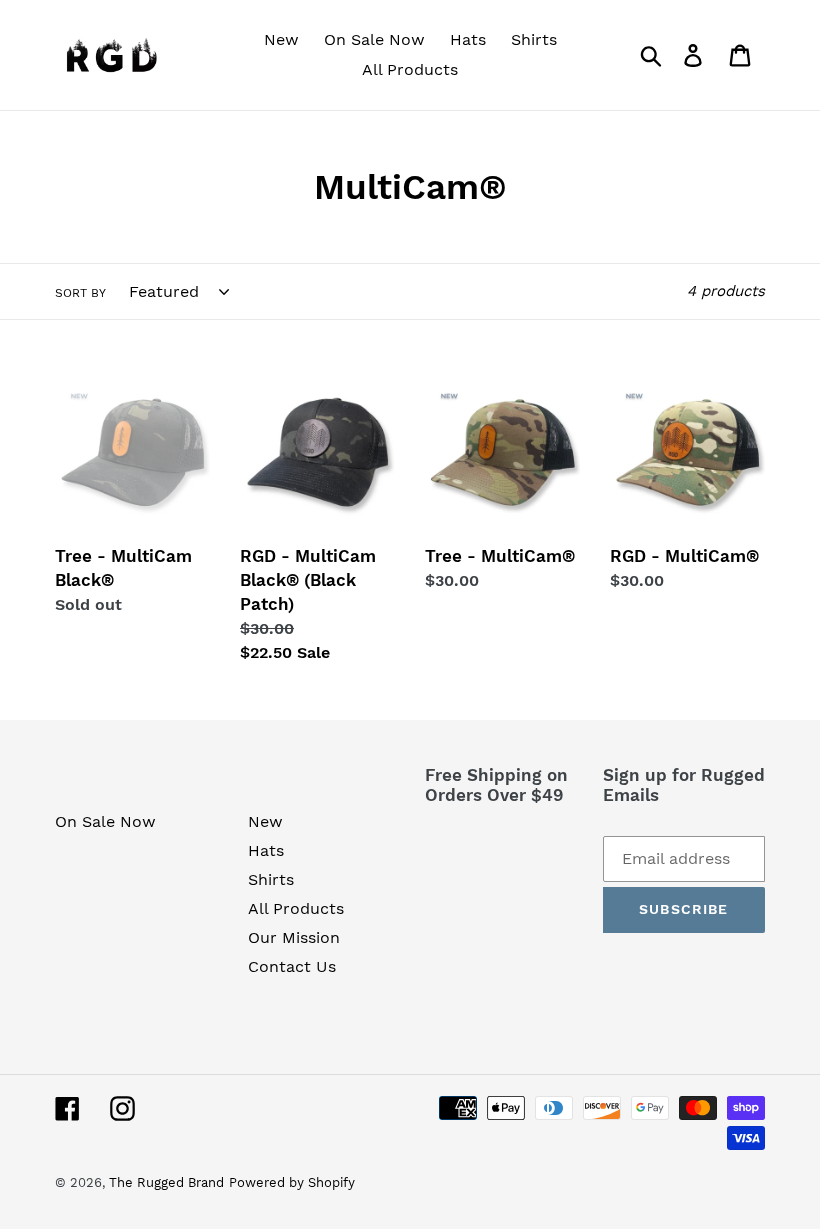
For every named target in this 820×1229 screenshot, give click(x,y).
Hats (266, 850)
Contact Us (292, 966)
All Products (296, 908)
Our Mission (294, 937)
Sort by (80, 293)
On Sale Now (105, 821)
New (265, 821)
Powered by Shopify (292, 1182)
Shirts (271, 879)
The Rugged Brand (166, 1182)
